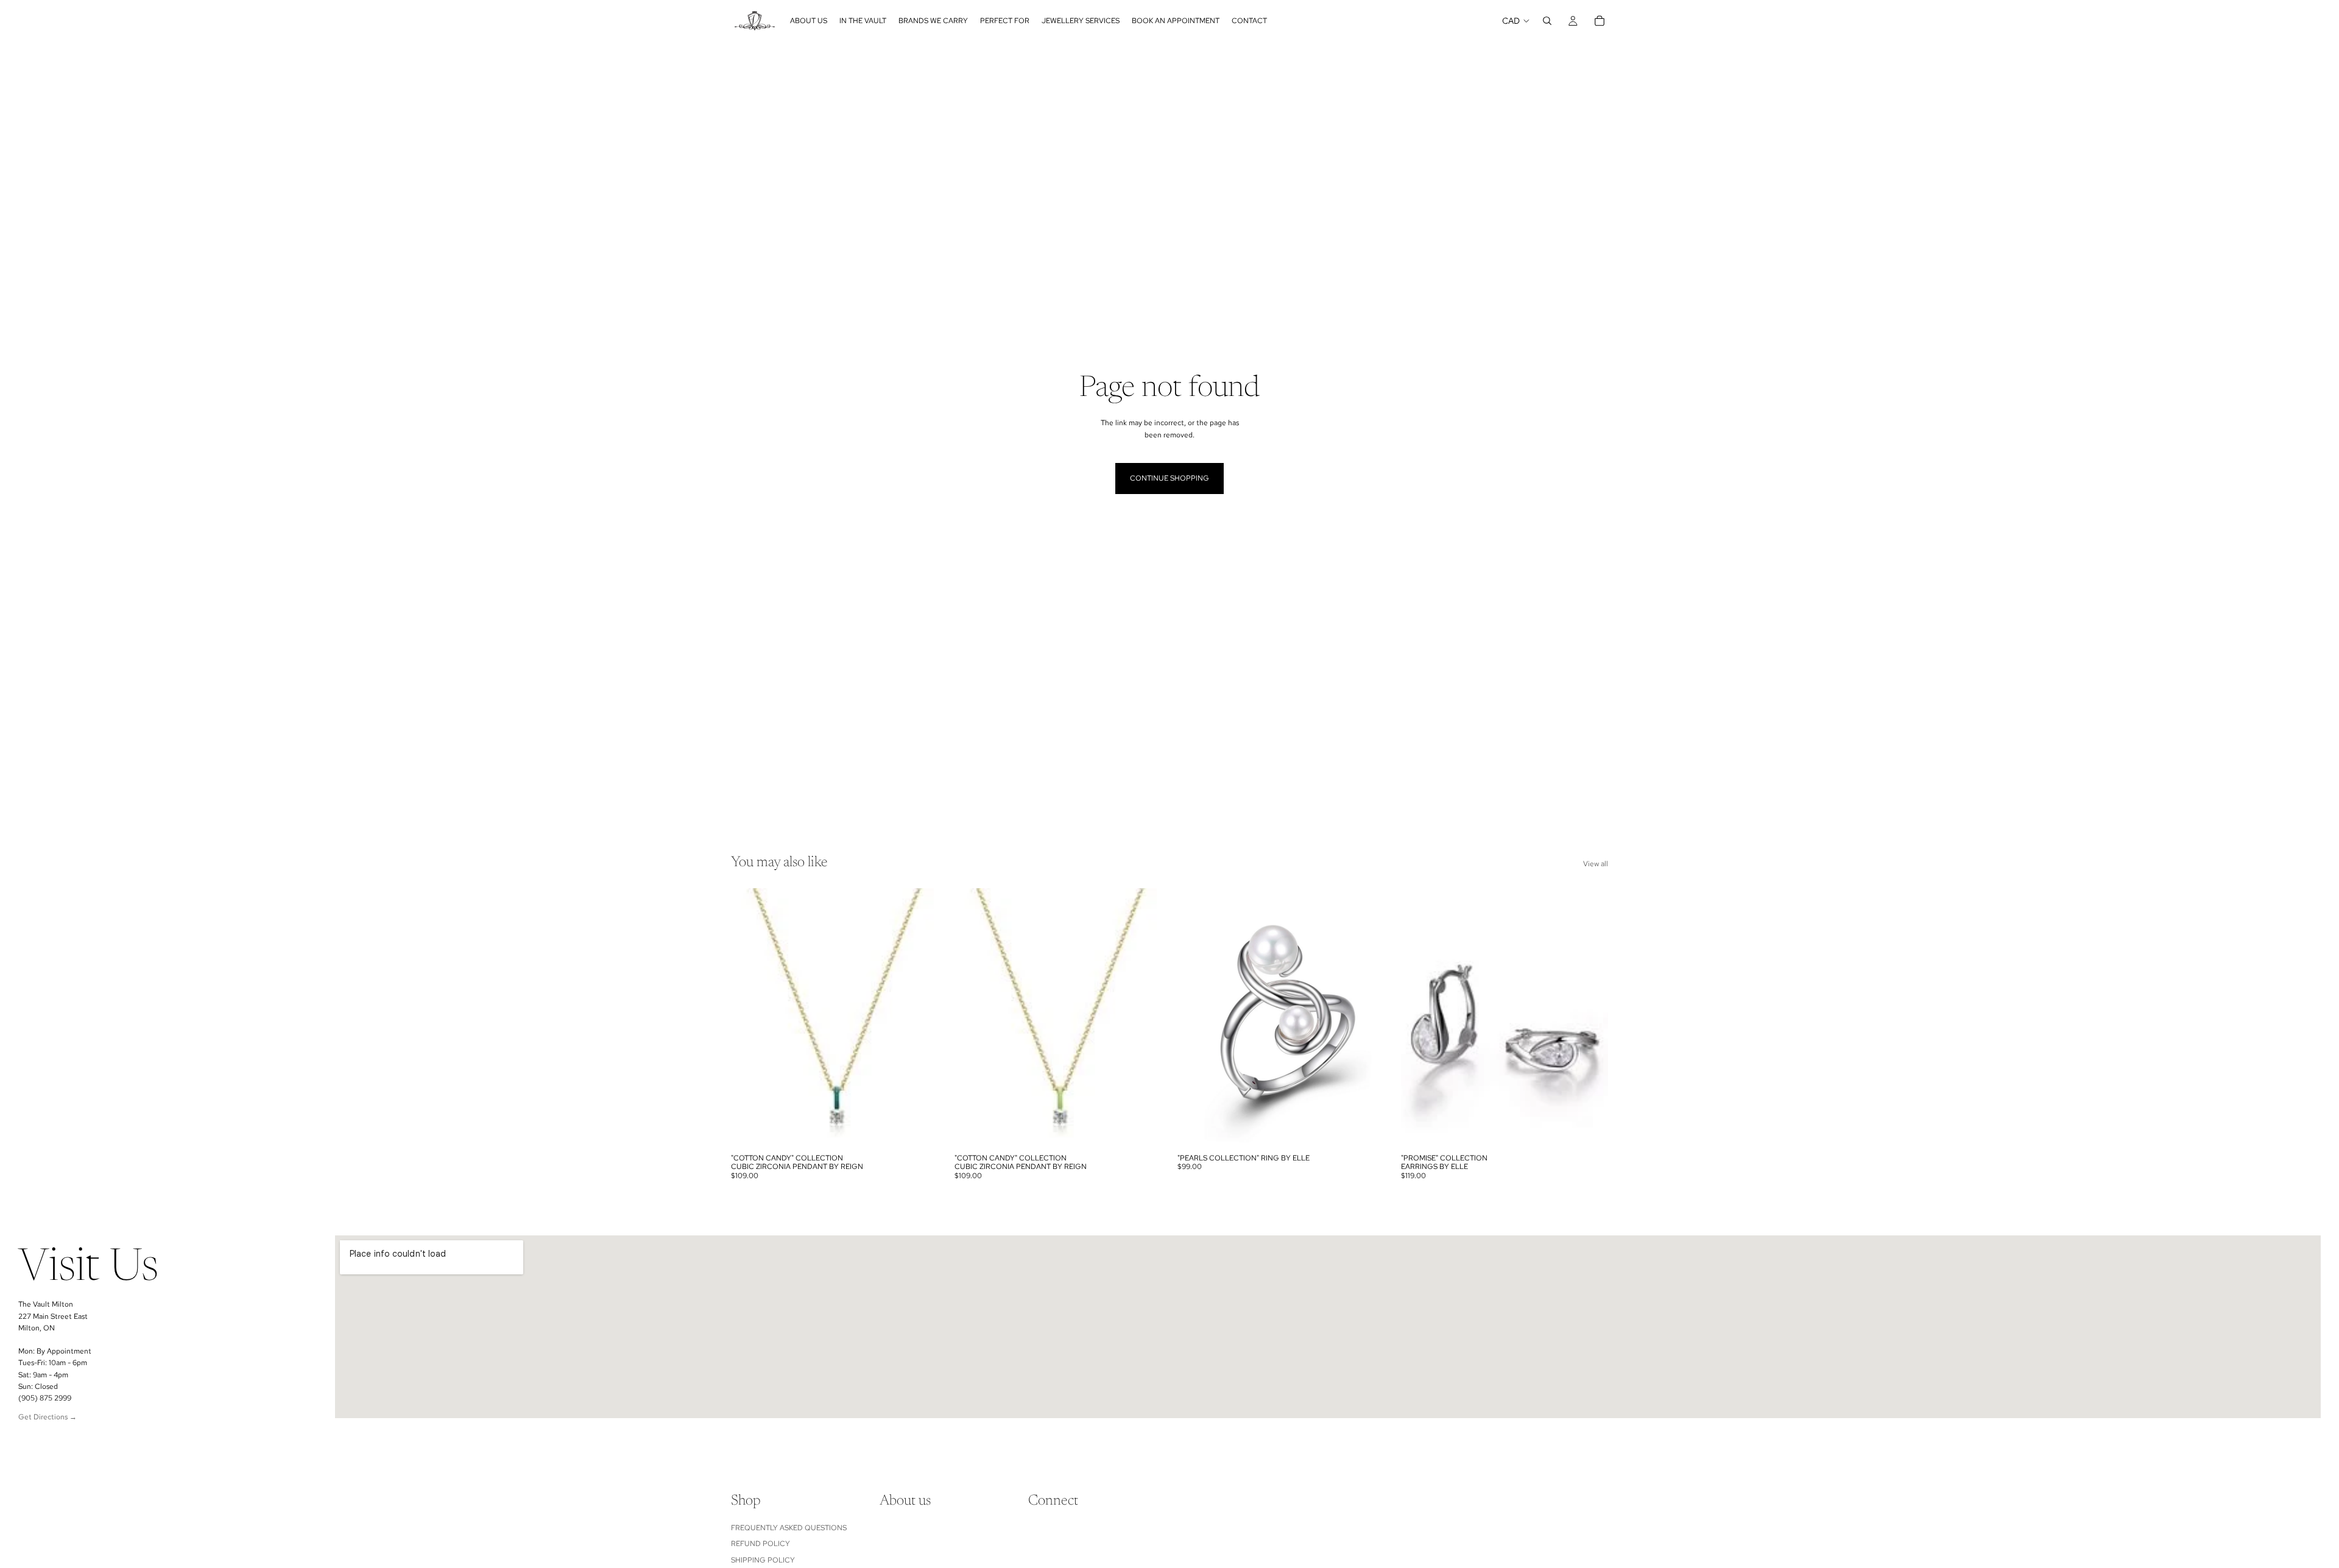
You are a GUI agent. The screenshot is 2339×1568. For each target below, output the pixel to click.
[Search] (1547, 21)
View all (1596, 864)
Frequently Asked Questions (789, 1528)
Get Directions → (48, 1417)
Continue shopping (1169, 478)
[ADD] (920, 1129)
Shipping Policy (763, 1560)
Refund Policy (760, 1544)
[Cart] (1600, 21)
